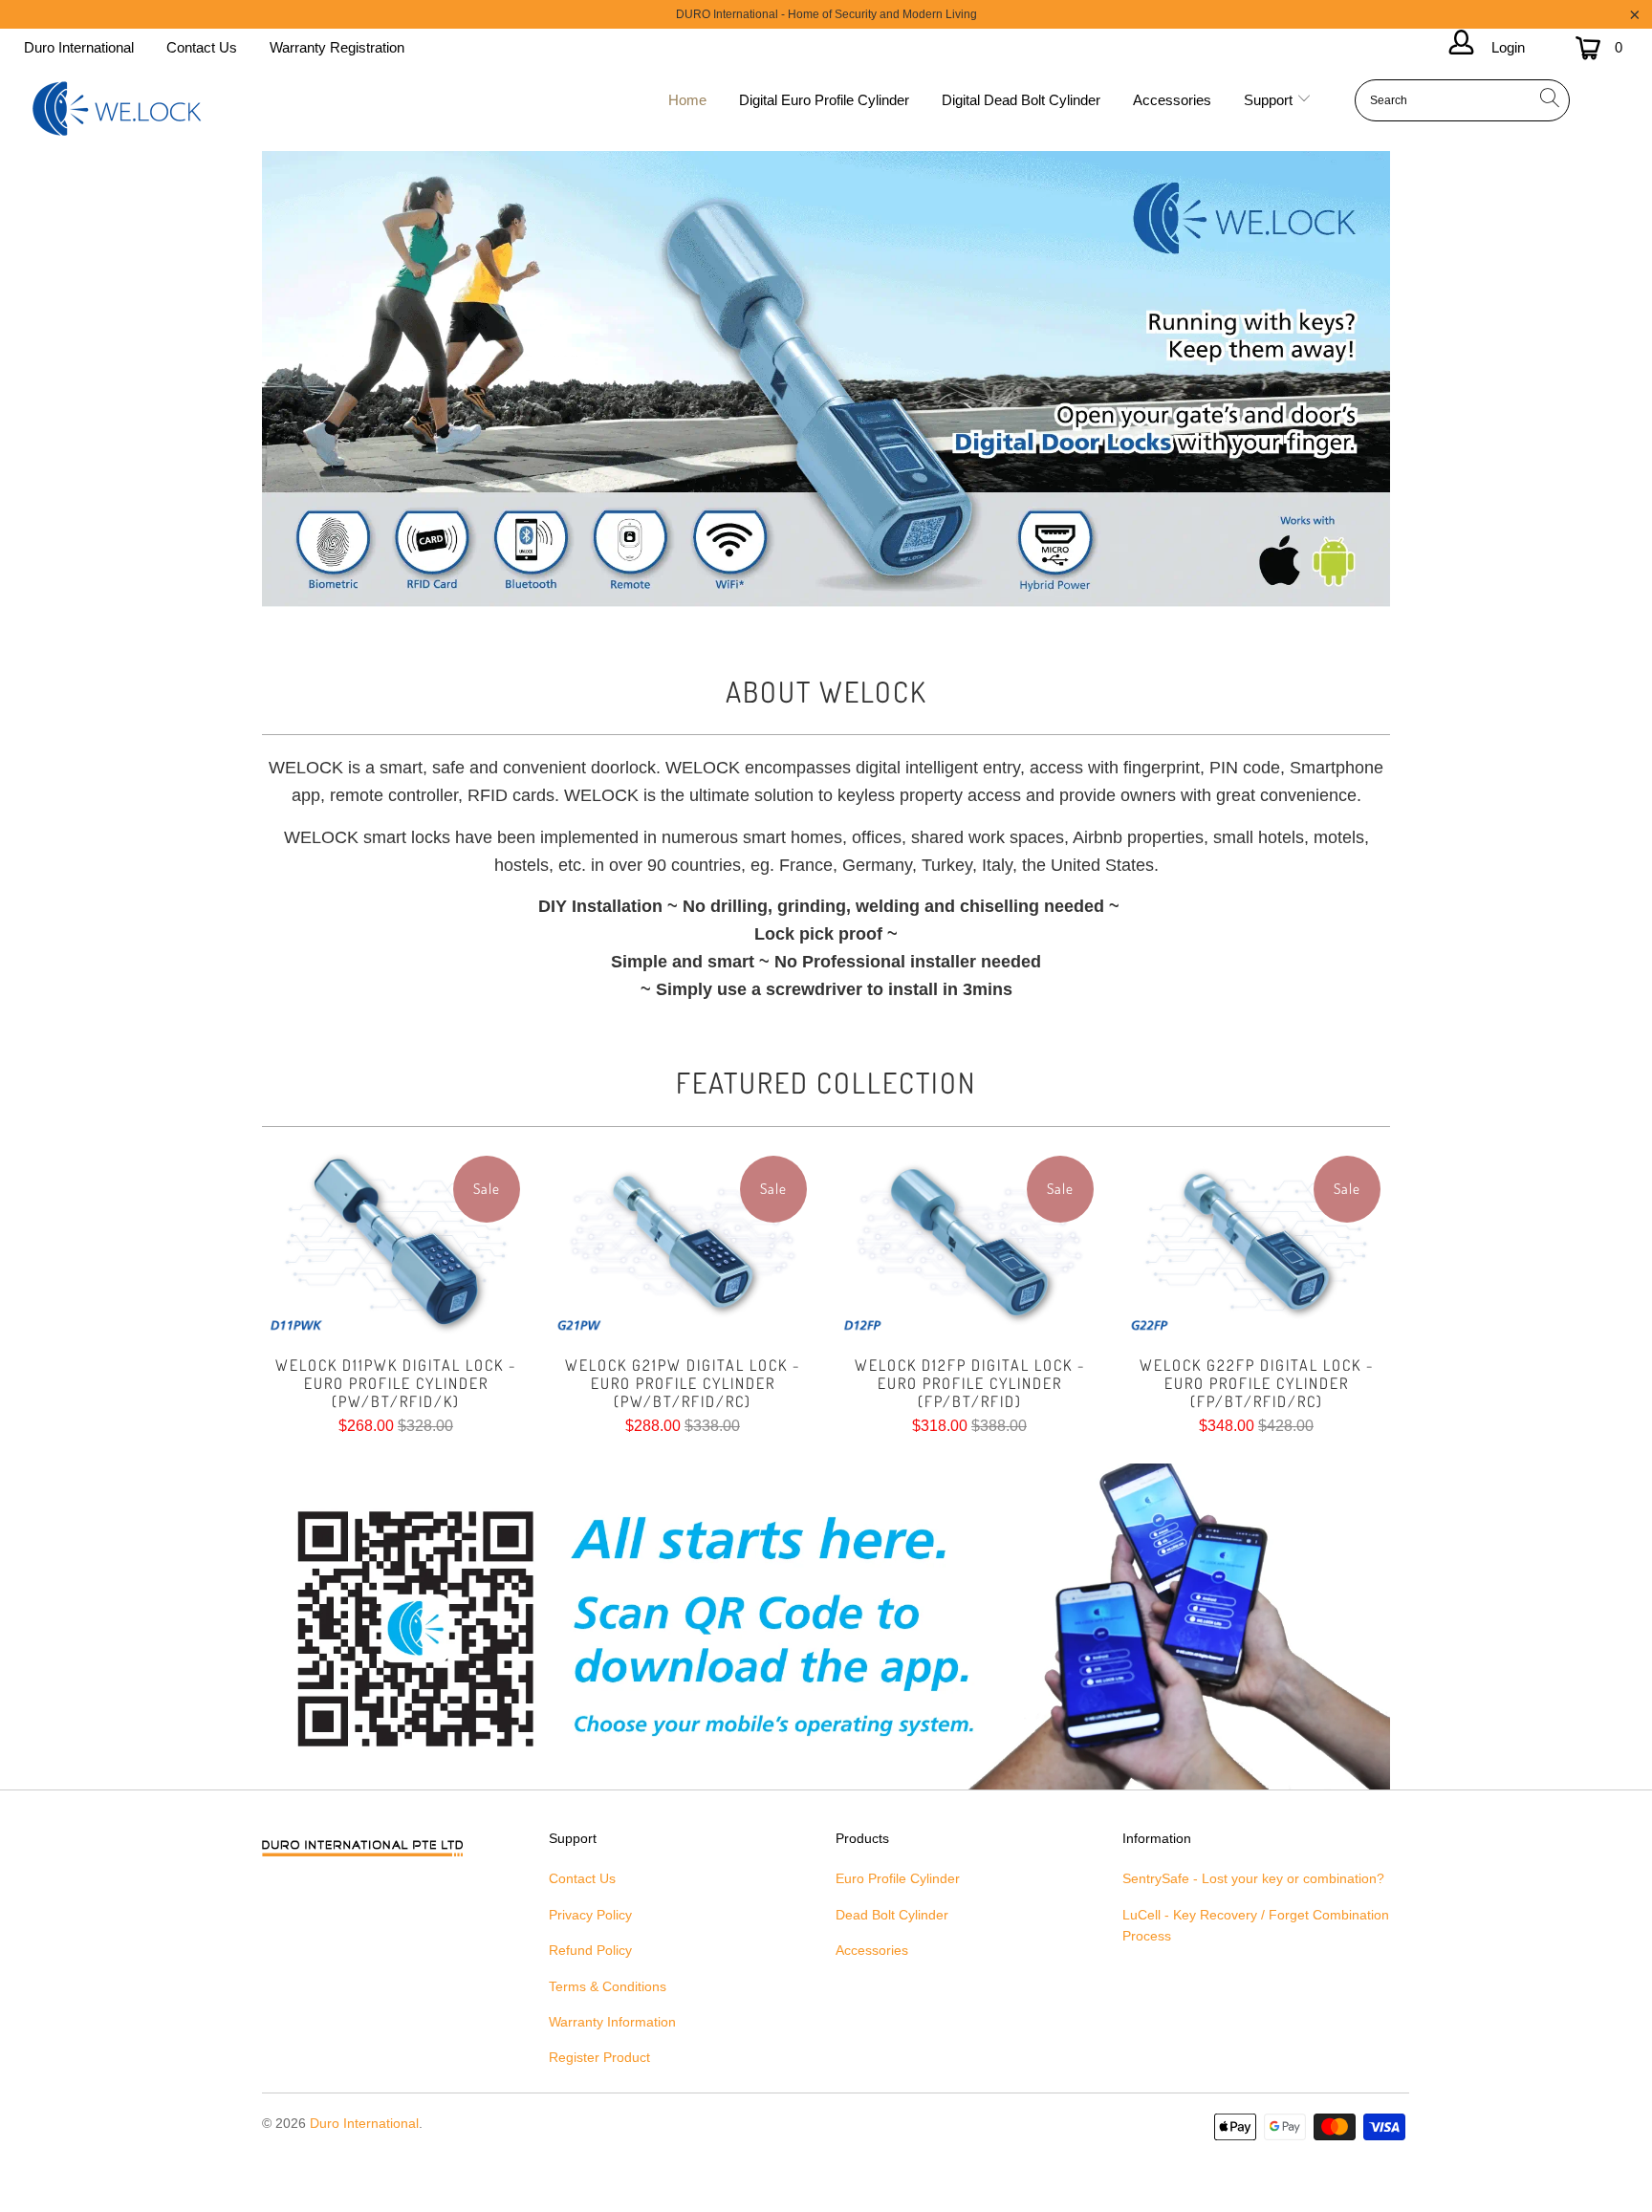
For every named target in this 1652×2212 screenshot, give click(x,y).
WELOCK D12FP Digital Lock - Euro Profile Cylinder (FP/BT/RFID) (969, 1242)
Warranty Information (612, 2022)
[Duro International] (117, 109)
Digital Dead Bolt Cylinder (1021, 100)
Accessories (1172, 100)
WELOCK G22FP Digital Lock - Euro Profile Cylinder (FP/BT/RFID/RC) (1256, 1242)
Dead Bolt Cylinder (892, 1915)
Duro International (79, 47)
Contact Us (202, 47)
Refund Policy (590, 1950)
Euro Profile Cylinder (898, 1878)
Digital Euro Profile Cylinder (824, 100)
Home (687, 100)
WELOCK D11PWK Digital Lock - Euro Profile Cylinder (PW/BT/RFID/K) (396, 1242)
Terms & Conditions (608, 1986)
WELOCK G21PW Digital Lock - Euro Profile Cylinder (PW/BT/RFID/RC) (683, 1242)
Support (1270, 100)
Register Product (599, 2057)
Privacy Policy (590, 1915)
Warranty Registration (337, 47)
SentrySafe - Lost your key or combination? (1253, 1878)
